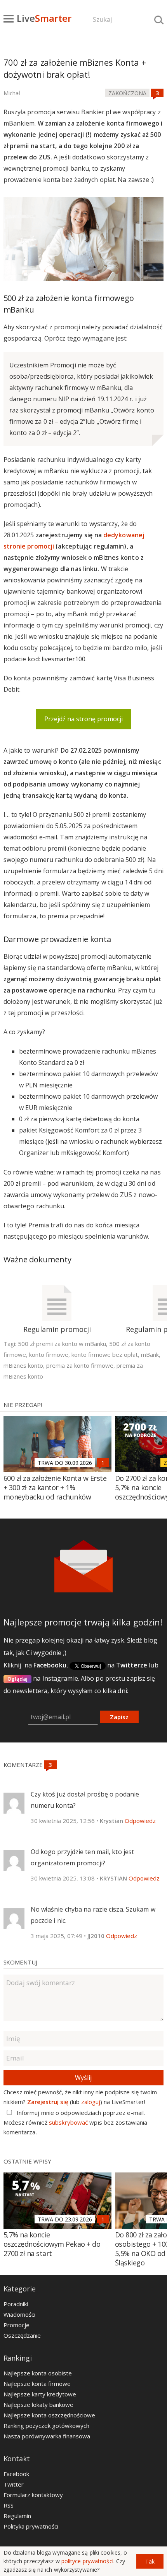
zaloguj (91, 2102)
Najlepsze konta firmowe (37, 2384)
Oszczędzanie (22, 2335)
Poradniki (16, 2304)
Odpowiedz (140, 1821)
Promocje (17, 2325)
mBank (150, 1354)
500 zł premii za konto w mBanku (62, 1344)
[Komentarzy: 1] (103, 1463)
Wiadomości (19, 2314)
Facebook (16, 2474)
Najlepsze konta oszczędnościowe (49, 2415)
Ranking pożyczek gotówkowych (46, 2426)
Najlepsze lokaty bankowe (38, 2405)
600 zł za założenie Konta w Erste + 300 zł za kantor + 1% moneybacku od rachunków (55, 1487)
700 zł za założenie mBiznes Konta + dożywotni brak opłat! (75, 68)
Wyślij (83, 2078)
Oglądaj (18, 1679)
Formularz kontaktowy (33, 2495)
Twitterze (132, 1665)
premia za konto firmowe (80, 1365)
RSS (9, 2505)
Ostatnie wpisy (27, 2161)
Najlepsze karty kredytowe (40, 2394)
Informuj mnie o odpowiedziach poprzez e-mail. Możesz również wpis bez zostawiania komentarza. (76, 2122)
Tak (150, 2561)
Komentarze (24, 1765)
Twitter (14, 2484)
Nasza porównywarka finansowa (47, 2436)
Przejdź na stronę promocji (83, 719)
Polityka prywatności (31, 2526)
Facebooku (50, 1665)
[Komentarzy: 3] (157, 93)
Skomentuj (20, 1962)
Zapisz (119, 1717)
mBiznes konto (23, 1365)
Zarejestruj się (48, 2102)
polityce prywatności (87, 2561)
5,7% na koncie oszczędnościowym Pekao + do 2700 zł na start (52, 2244)
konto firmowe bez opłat (105, 1354)
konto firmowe (49, 1354)
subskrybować (68, 2122)
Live (44, 18)
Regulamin (17, 2516)
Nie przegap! (23, 1405)
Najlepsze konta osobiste (38, 2373)
